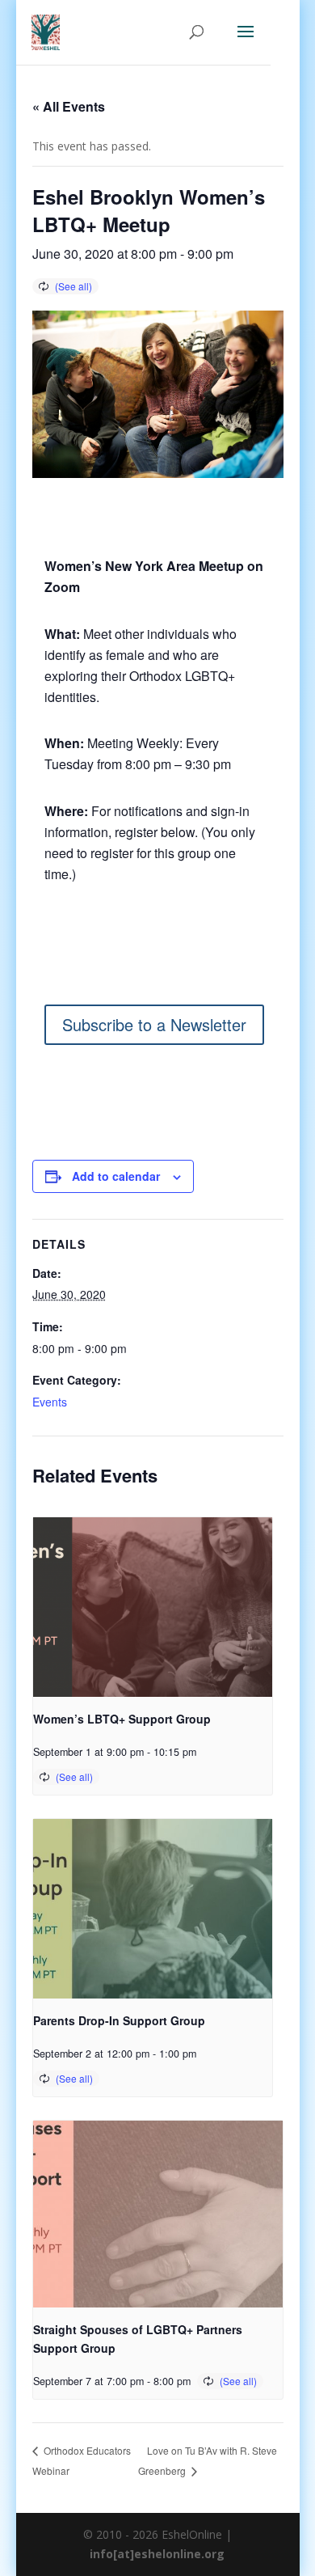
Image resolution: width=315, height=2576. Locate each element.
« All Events (69, 106)
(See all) (73, 286)
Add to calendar (116, 1176)
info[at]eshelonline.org (157, 2554)
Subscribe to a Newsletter (154, 1024)
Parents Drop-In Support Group (119, 2020)
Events (50, 1402)
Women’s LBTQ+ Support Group (122, 1719)
